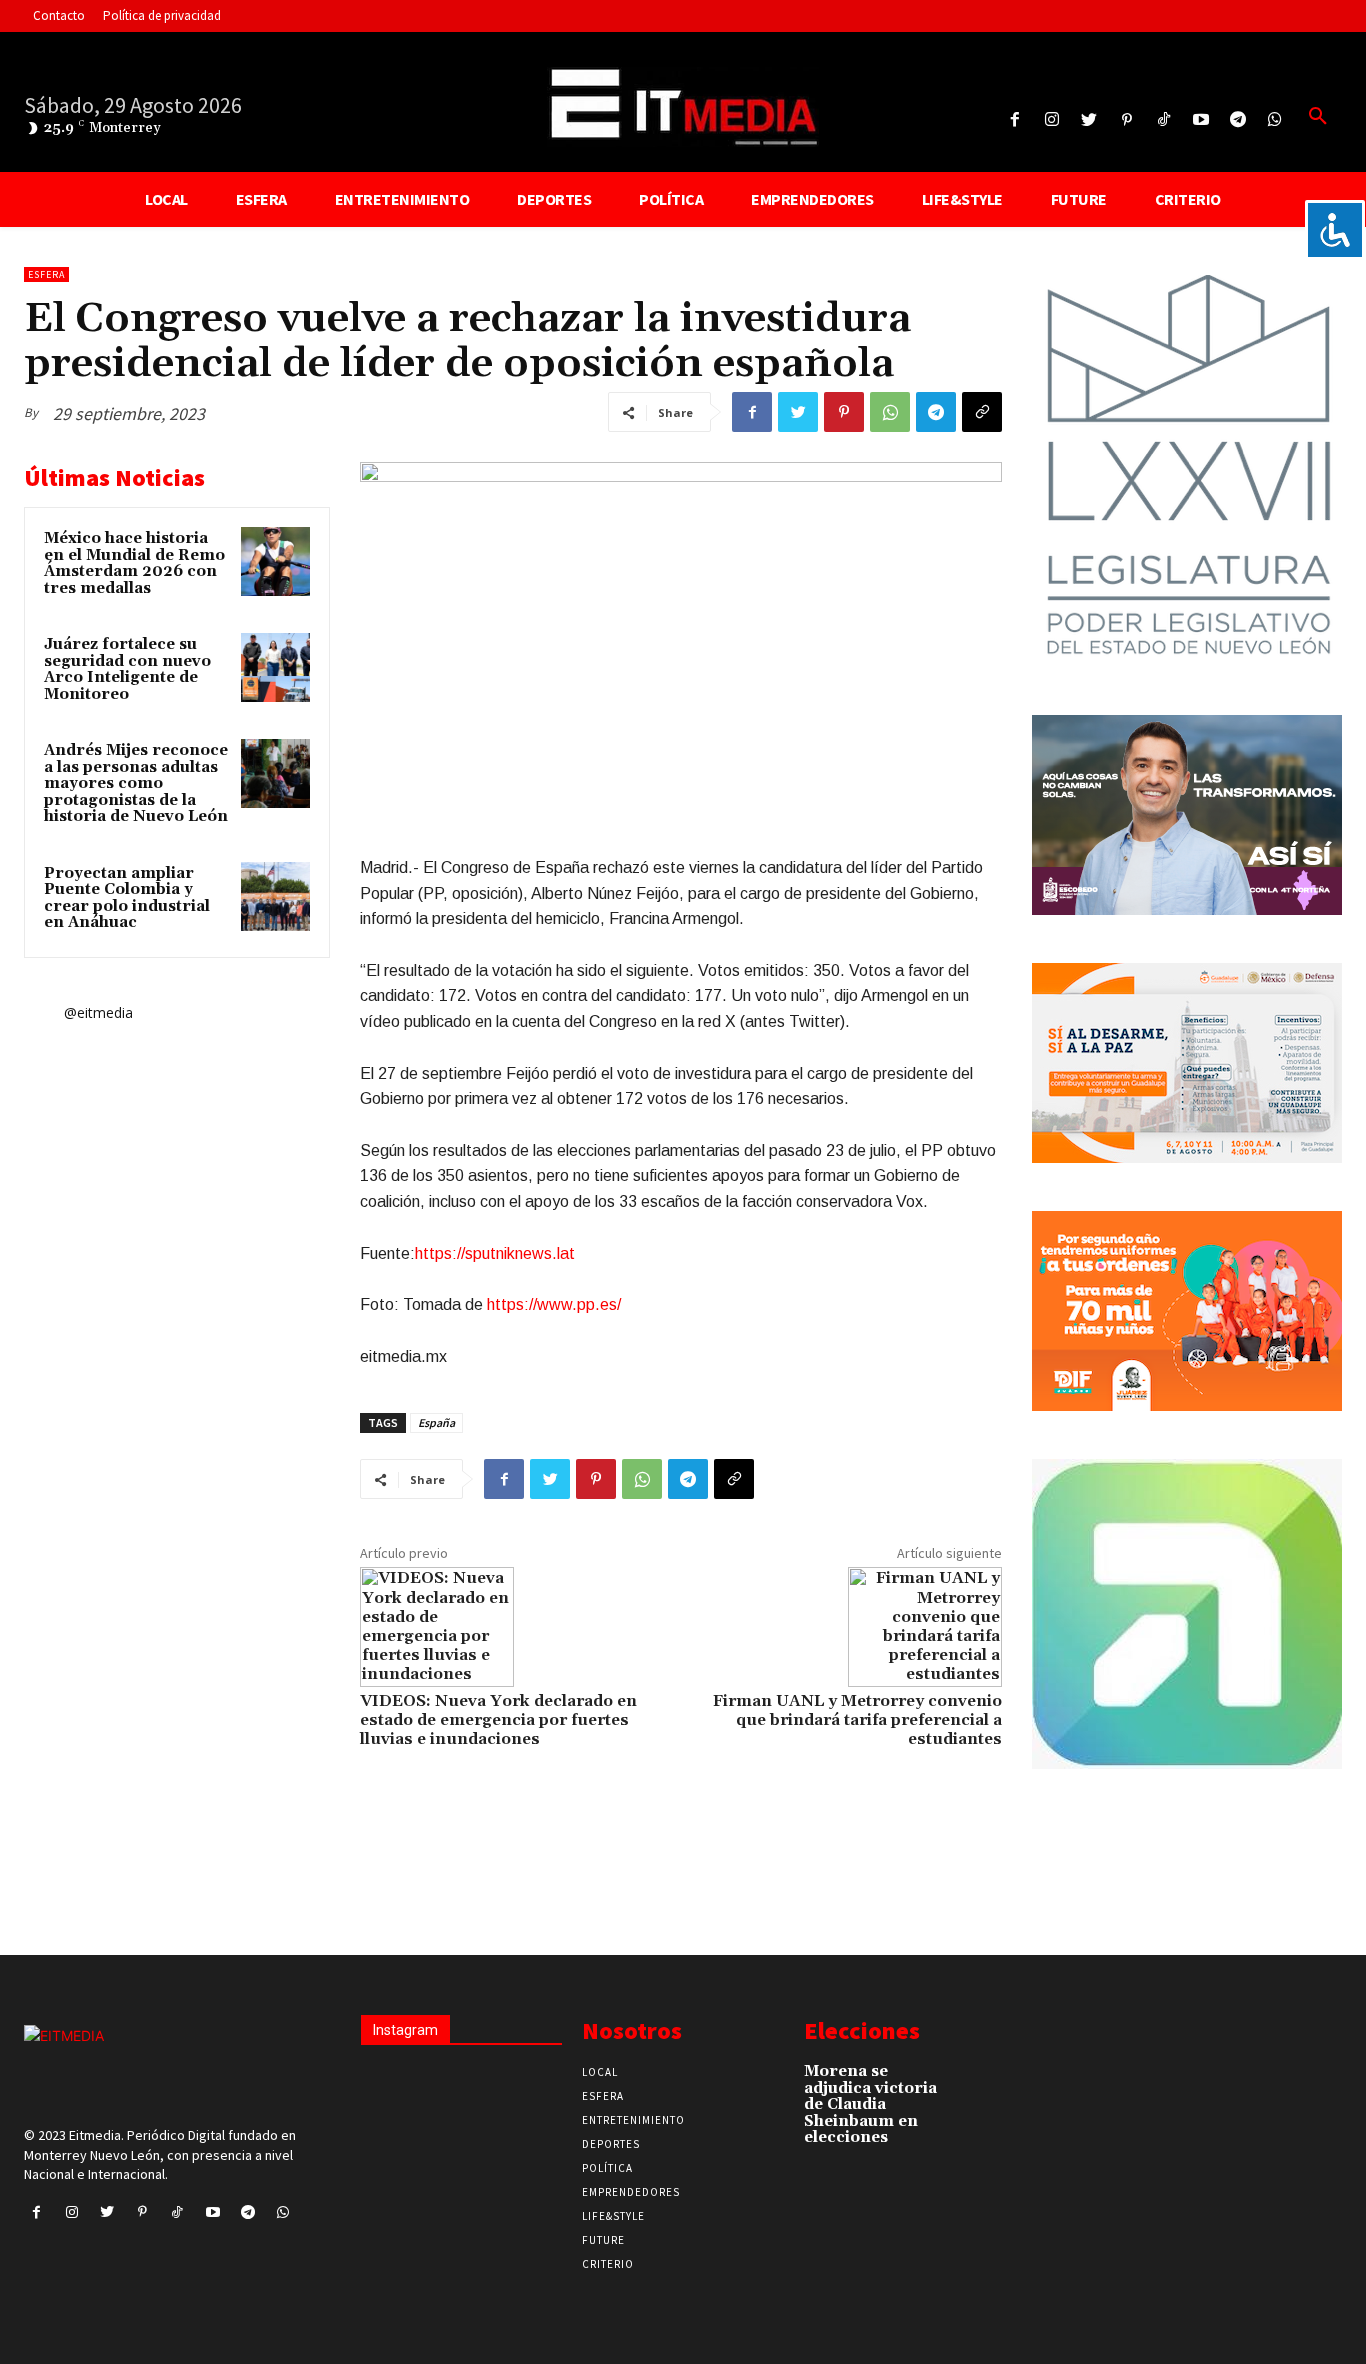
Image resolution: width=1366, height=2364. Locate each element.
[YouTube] (1200, 120)
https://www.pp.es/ (554, 1304)
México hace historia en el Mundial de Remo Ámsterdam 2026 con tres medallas (134, 563)
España (436, 1422)
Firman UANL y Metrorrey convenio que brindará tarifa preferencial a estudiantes (857, 1720)
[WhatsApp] (890, 412)
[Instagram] (1052, 120)
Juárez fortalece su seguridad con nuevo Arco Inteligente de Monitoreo (127, 669)
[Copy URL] (982, 412)
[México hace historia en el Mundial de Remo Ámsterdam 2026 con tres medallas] (275, 561)
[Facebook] (1015, 120)
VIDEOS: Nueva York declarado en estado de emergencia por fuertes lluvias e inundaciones (498, 1720)
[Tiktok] (1163, 120)
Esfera (46, 274)
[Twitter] (1089, 120)
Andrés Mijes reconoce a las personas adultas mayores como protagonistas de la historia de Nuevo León (136, 783)
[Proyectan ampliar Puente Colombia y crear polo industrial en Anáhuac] (275, 896)
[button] (1318, 117)
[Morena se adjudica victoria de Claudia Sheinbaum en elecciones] (985, 2080)
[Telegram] (1238, 120)
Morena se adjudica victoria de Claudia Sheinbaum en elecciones (870, 2104)
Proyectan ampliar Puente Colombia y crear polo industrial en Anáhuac (127, 898)
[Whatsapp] (1275, 120)
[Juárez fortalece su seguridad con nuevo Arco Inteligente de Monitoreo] (275, 667)
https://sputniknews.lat (495, 1253)
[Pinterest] (1126, 120)
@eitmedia (98, 1012)
